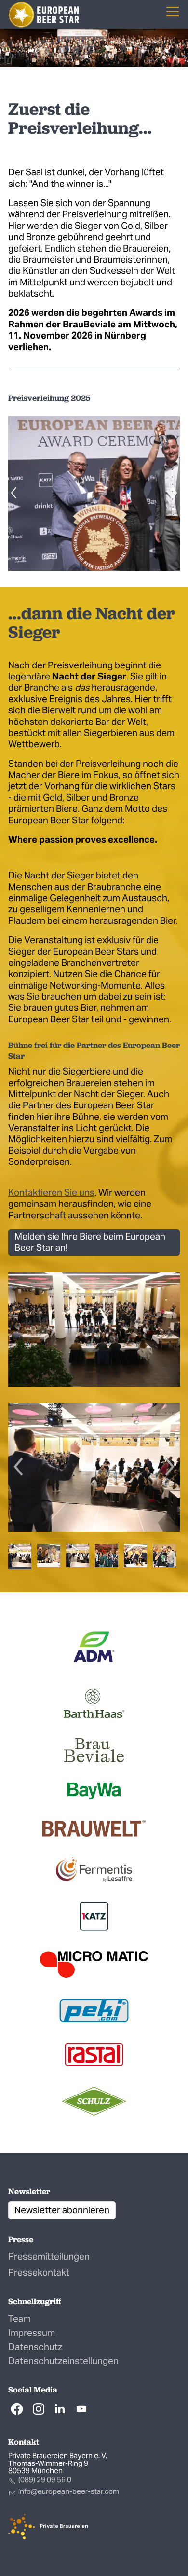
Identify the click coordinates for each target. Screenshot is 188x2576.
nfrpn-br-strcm (69, 2491)
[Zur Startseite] (44, 15)
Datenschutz (35, 2347)
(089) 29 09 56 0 (45, 2480)
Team (20, 2319)
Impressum (32, 2333)
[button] (17, 2409)
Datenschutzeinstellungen (63, 2361)
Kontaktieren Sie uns (51, 1192)
